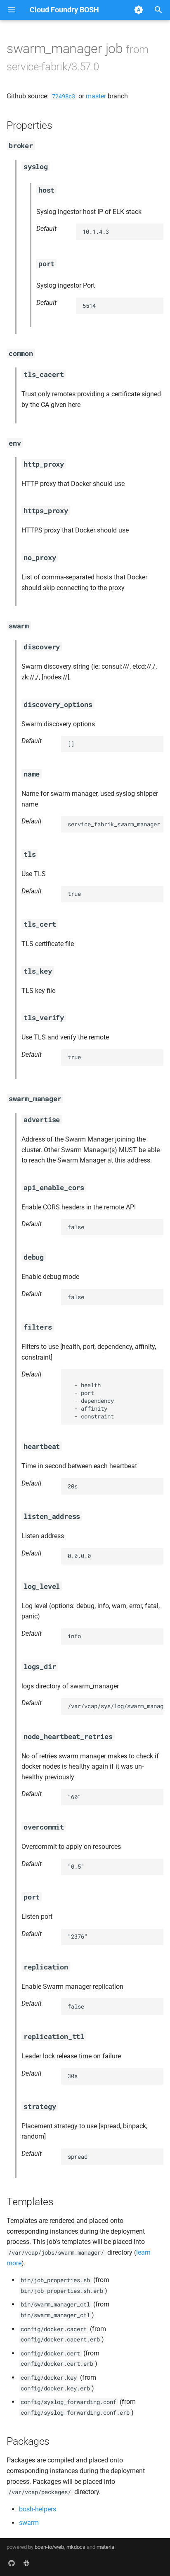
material (106, 2547)
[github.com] (12, 2563)
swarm (29, 2523)
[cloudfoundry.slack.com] (26, 2563)
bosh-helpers (38, 2509)
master (96, 96)
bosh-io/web (49, 2547)
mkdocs (76, 2547)
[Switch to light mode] (139, 10)
